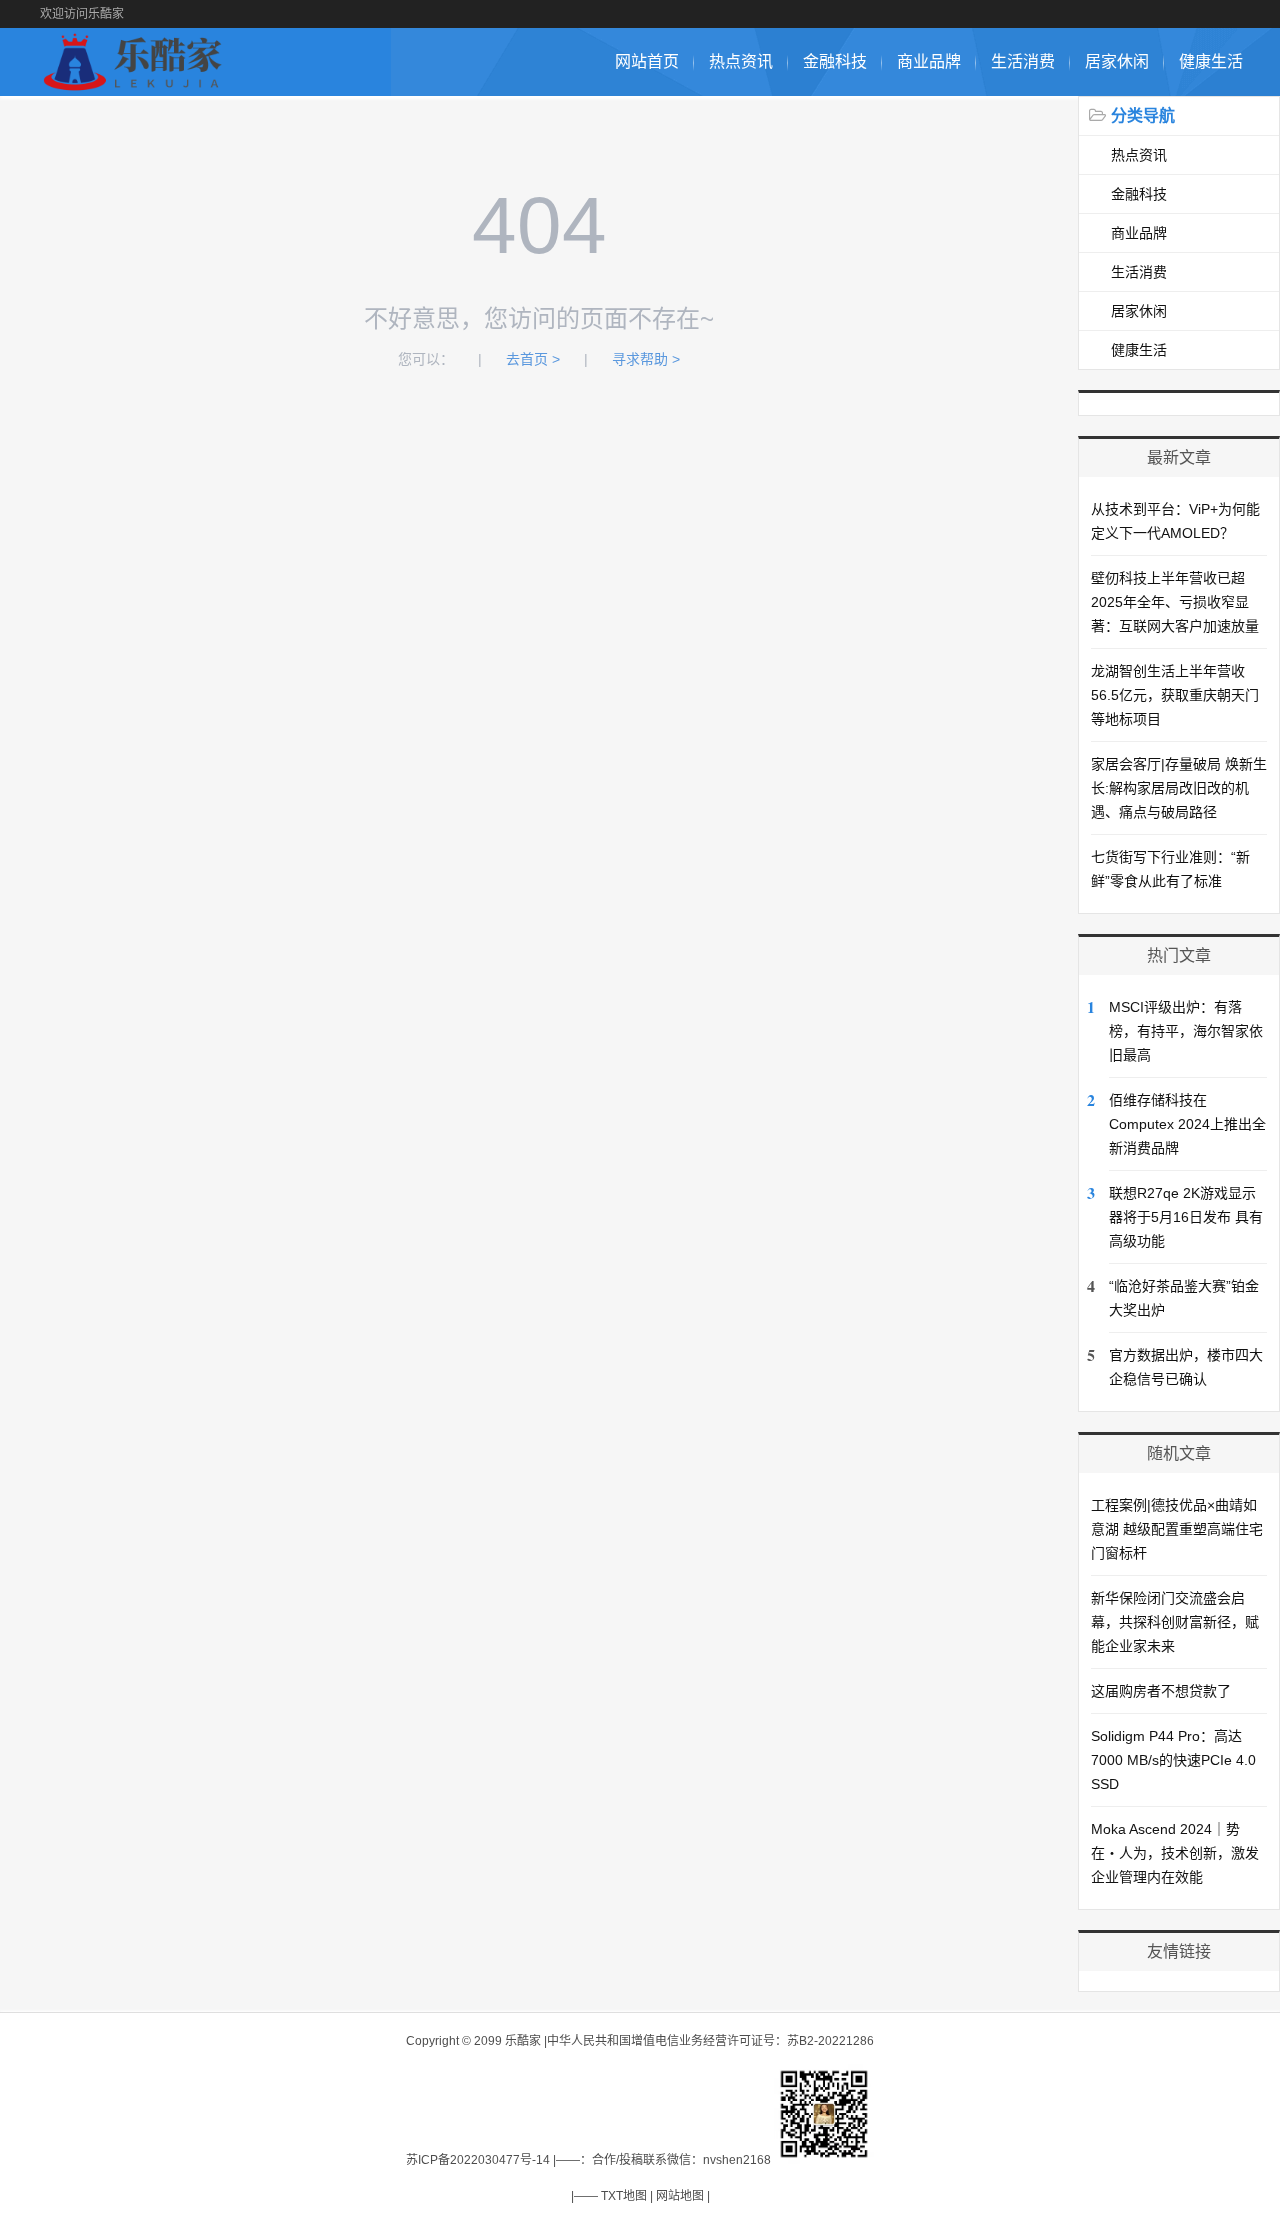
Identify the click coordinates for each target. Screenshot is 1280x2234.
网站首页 (647, 61)
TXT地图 (624, 2196)
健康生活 (1211, 61)
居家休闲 (1117, 61)
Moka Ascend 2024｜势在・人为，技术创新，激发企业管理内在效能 (1175, 1853)
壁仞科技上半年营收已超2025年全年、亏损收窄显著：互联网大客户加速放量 (1175, 602)
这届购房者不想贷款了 (1161, 1691)
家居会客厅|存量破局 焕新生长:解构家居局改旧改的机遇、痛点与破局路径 (1179, 788)
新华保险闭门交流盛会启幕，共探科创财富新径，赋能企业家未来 (1175, 1622)
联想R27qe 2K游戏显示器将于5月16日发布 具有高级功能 (1186, 1217)
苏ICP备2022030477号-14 (478, 2160)
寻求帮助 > (646, 359)
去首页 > (533, 359)
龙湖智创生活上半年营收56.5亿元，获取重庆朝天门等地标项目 (1175, 695)
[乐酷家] (136, 85)
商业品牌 (929, 61)
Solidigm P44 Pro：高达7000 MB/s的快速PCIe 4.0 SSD (1173, 1760)
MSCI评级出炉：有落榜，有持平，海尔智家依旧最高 (1186, 1031)
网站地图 (680, 2196)
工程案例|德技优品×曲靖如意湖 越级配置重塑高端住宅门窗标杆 (1177, 1529)
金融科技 (835, 61)
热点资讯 (741, 61)
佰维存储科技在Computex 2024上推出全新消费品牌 (1187, 1124)
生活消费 (1023, 61)
